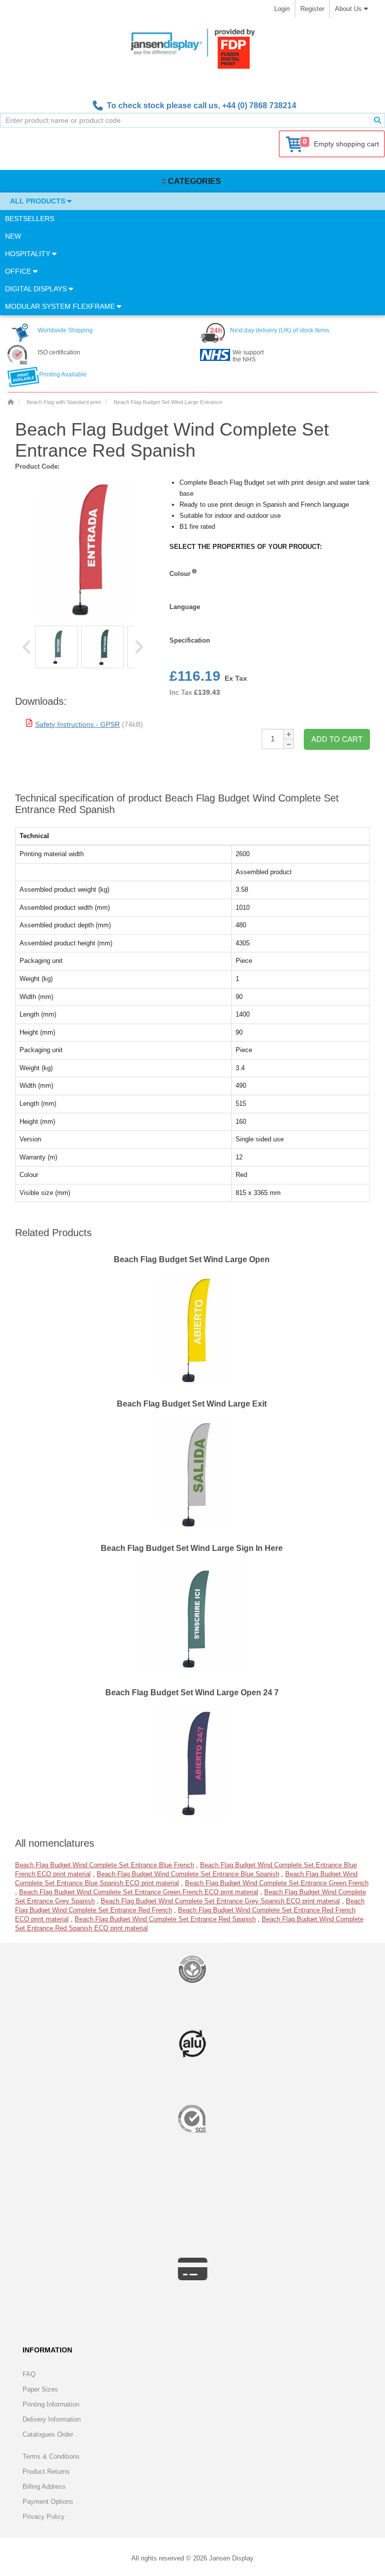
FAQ (29, 2374)
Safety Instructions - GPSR (77, 724)
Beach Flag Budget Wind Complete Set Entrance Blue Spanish (188, 1874)
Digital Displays (37, 289)
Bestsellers (30, 219)
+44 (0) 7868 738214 (259, 106)
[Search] (377, 120)
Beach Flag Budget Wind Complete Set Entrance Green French (277, 1883)
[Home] (11, 402)
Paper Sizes (40, 2389)
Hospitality (29, 254)
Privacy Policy (44, 2517)
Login (282, 9)
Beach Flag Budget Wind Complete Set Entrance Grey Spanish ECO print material (220, 1901)
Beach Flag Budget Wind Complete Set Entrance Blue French (105, 1865)
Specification (190, 640)
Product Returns (46, 2471)
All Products (39, 201)
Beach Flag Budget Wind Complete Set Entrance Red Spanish (165, 1919)
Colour (180, 574)
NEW (13, 236)
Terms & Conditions (51, 2456)
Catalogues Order (48, 2434)
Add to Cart (337, 739)
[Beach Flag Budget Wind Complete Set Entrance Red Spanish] (56, 647)
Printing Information (51, 2404)
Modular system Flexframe (61, 306)
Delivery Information (52, 2419)
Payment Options (48, 2502)
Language (185, 607)
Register (312, 9)
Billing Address (44, 2487)
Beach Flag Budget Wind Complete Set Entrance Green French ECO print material (139, 1892)
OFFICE (19, 271)
